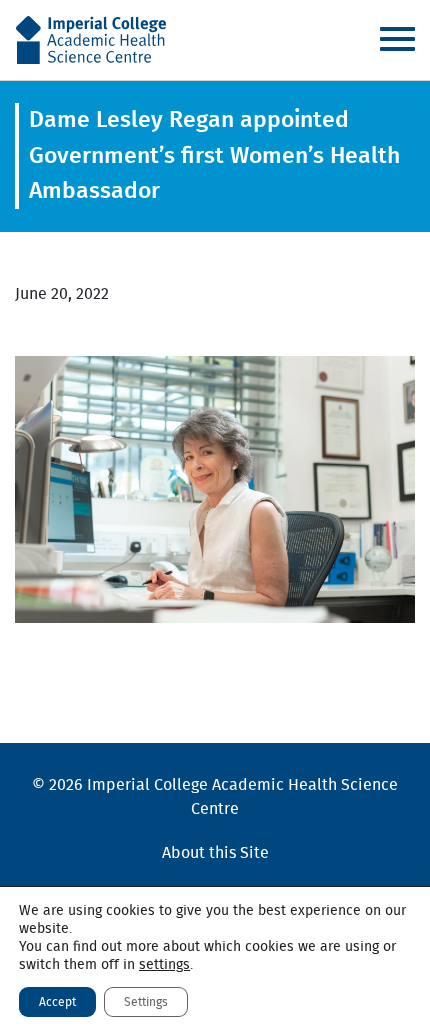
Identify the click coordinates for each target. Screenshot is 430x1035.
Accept (57, 1002)
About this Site (215, 853)
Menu (397, 39)
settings (164, 965)
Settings (146, 1002)
